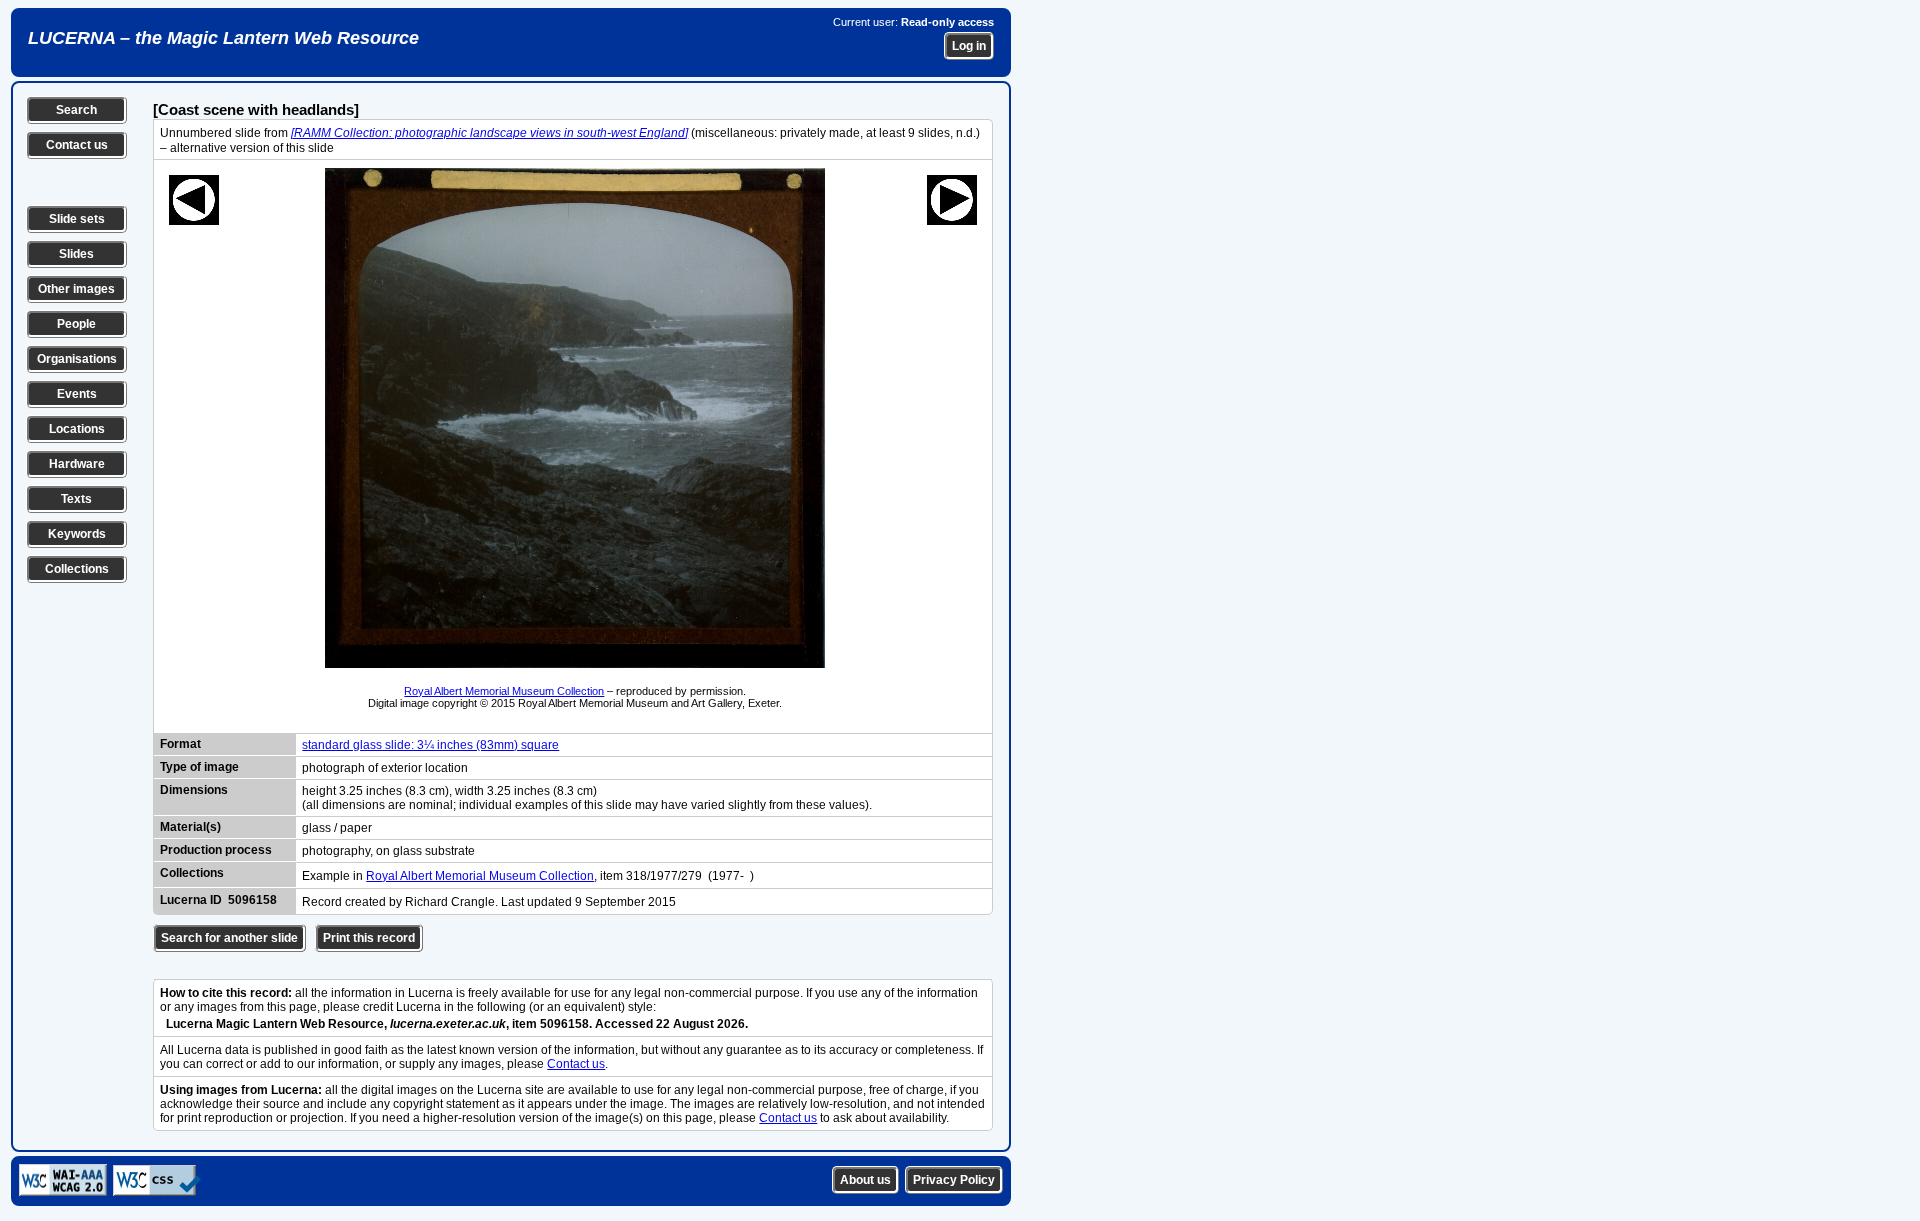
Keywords (77, 534)
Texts (76, 499)
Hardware (77, 464)
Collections (77, 569)
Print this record (369, 938)
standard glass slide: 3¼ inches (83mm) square (430, 745)
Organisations (77, 359)
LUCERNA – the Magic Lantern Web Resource (223, 38)
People (76, 324)
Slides (76, 254)
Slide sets (77, 219)
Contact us (77, 145)
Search (76, 110)
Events (77, 394)
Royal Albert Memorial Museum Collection (504, 691)
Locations (77, 429)
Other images (76, 289)
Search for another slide (229, 938)
